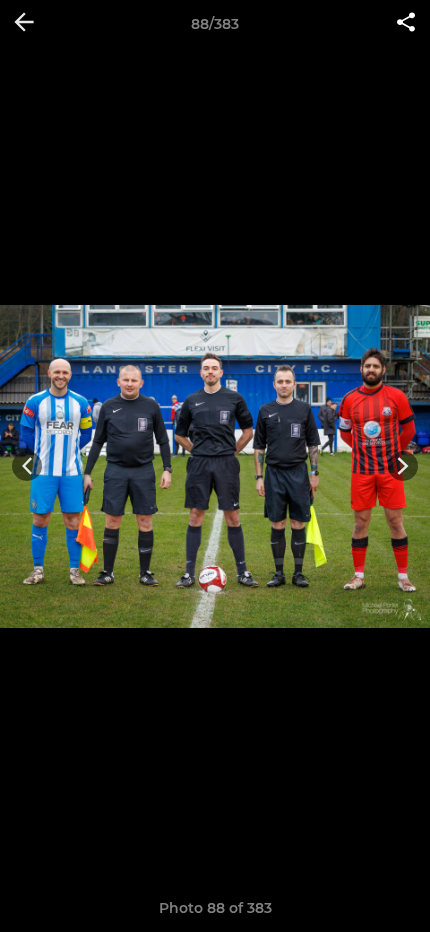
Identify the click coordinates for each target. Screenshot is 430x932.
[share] (406, 24)
